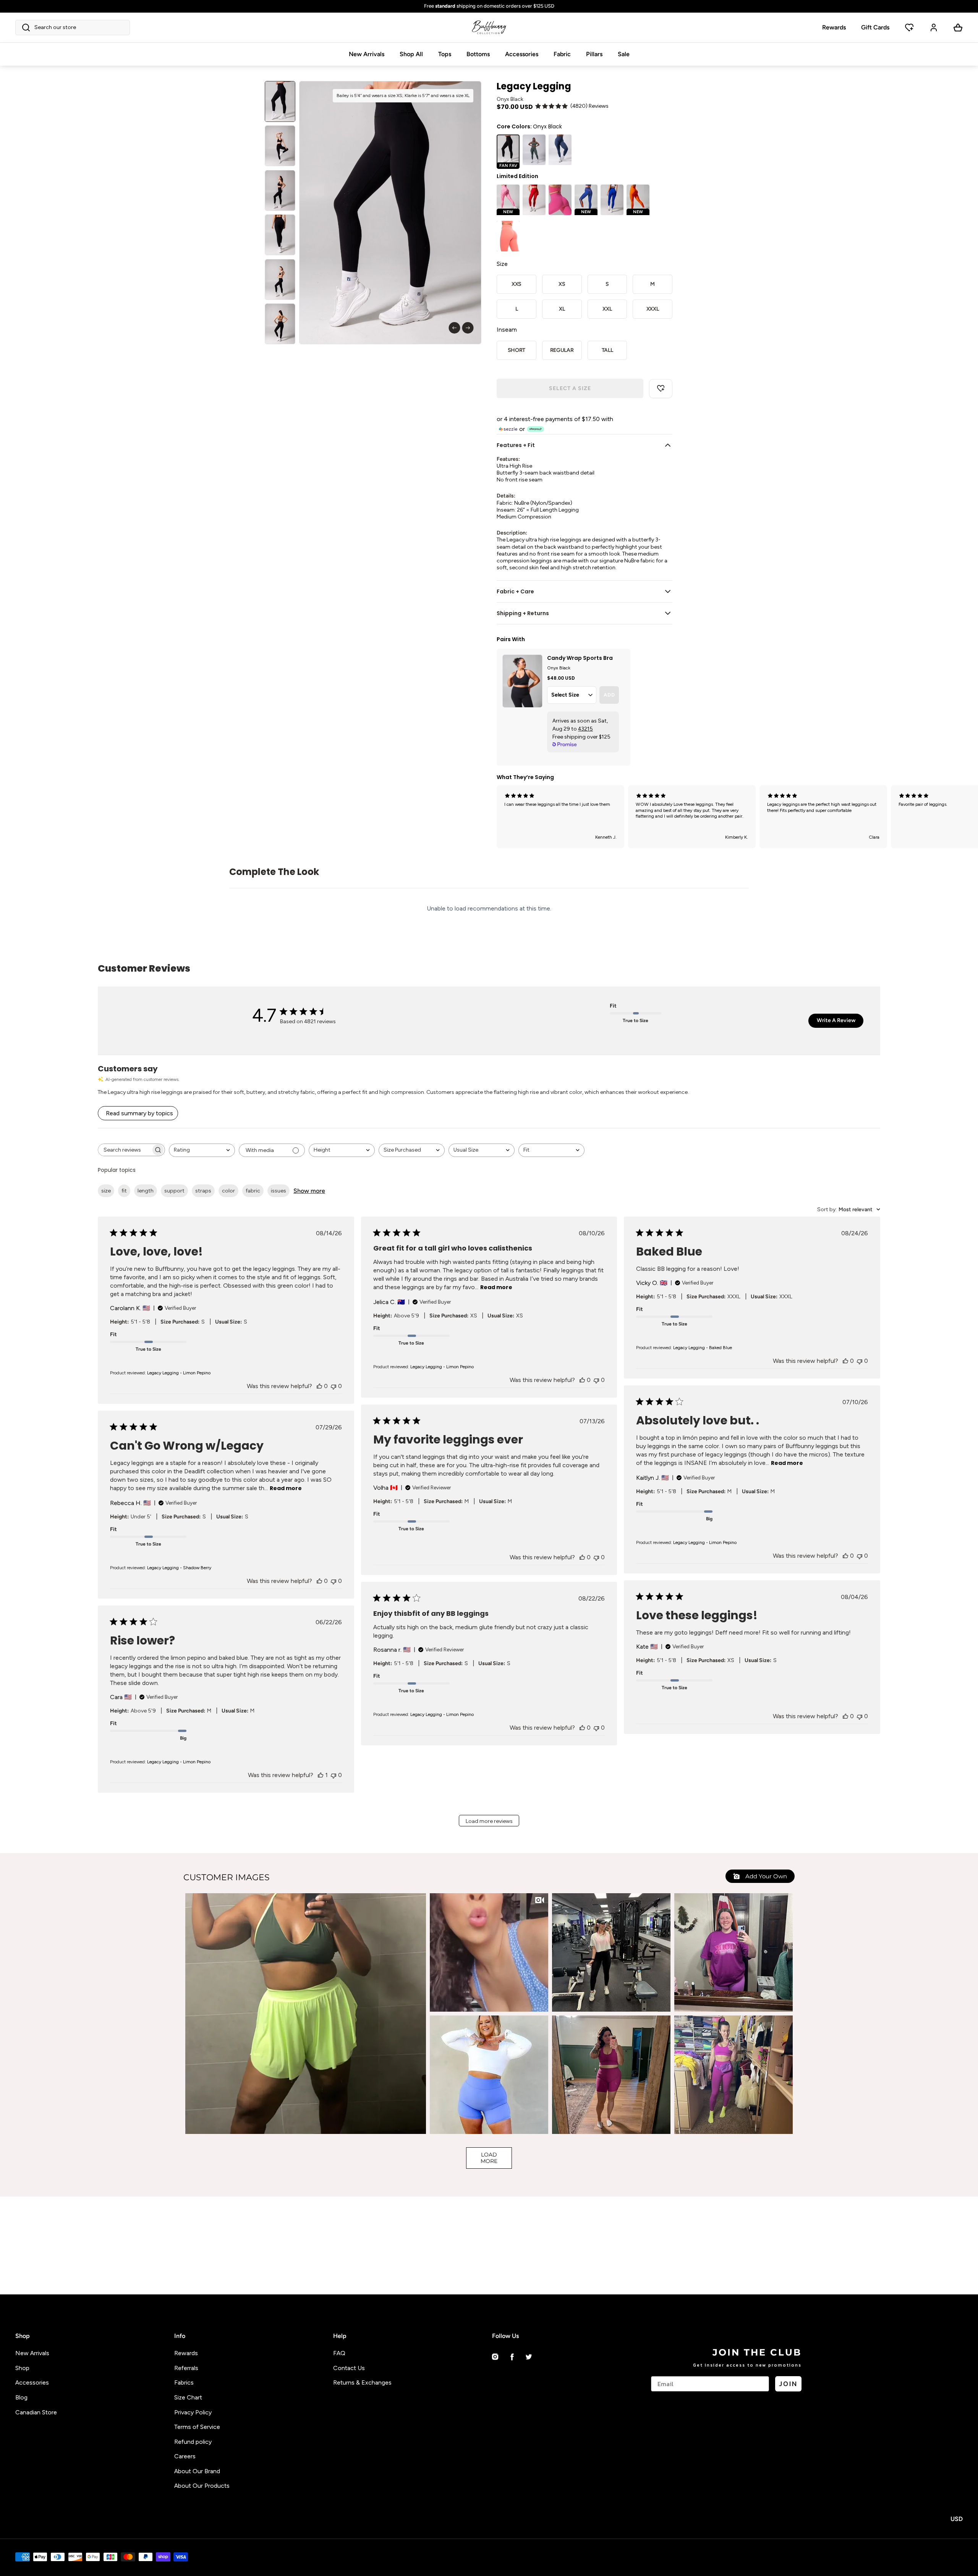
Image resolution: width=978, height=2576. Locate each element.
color (228, 1191)
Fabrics (184, 2382)
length (146, 1191)
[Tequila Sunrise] (508, 236)
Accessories (522, 54)
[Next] (468, 328)
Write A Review (836, 1020)
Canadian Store (36, 2412)
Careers (185, 2456)
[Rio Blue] (612, 200)
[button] (73, 28)
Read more (496, 1287)
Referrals (186, 2368)
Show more (309, 1191)
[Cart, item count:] (958, 28)
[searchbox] (125, 1150)
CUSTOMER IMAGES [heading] (227, 1877)
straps (203, 1191)
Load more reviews (489, 1821)
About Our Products (202, 2486)
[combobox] (202, 1150)
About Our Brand (197, 2471)
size (106, 1191)
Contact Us (349, 2368)
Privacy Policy (193, 2412)
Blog (21, 2397)
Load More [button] (489, 2158)
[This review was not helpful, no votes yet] (334, 1386)
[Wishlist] (909, 28)
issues (279, 1191)
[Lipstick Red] (534, 200)
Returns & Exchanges (362, 2382)
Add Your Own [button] (765, 1876)
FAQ (339, 2353)
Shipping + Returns (523, 613)
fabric (253, 1191)
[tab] (280, 101)
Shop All (411, 54)
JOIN (788, 2384)
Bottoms (478, 54)
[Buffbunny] (489, 28)
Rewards (834, 27)
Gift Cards (875, 27)
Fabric (562, 54)
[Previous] (454, 328)
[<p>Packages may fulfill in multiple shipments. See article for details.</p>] (489, 6)
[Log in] (934, 28)
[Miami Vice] (560, 200)
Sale (624, 54)
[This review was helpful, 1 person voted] (321, 1775)
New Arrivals (367, 54)
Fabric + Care (515, 591)
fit (124, 1191)
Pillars (594, 54)
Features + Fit (516, 445)
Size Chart (188, 2397)
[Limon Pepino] (534, 150)
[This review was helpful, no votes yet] (319, 1386)
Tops (445, 54)
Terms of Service (197, 2427)
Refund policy (193, 2442)
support (174, 1191)
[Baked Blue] (560, 150)
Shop (22, 2368)
